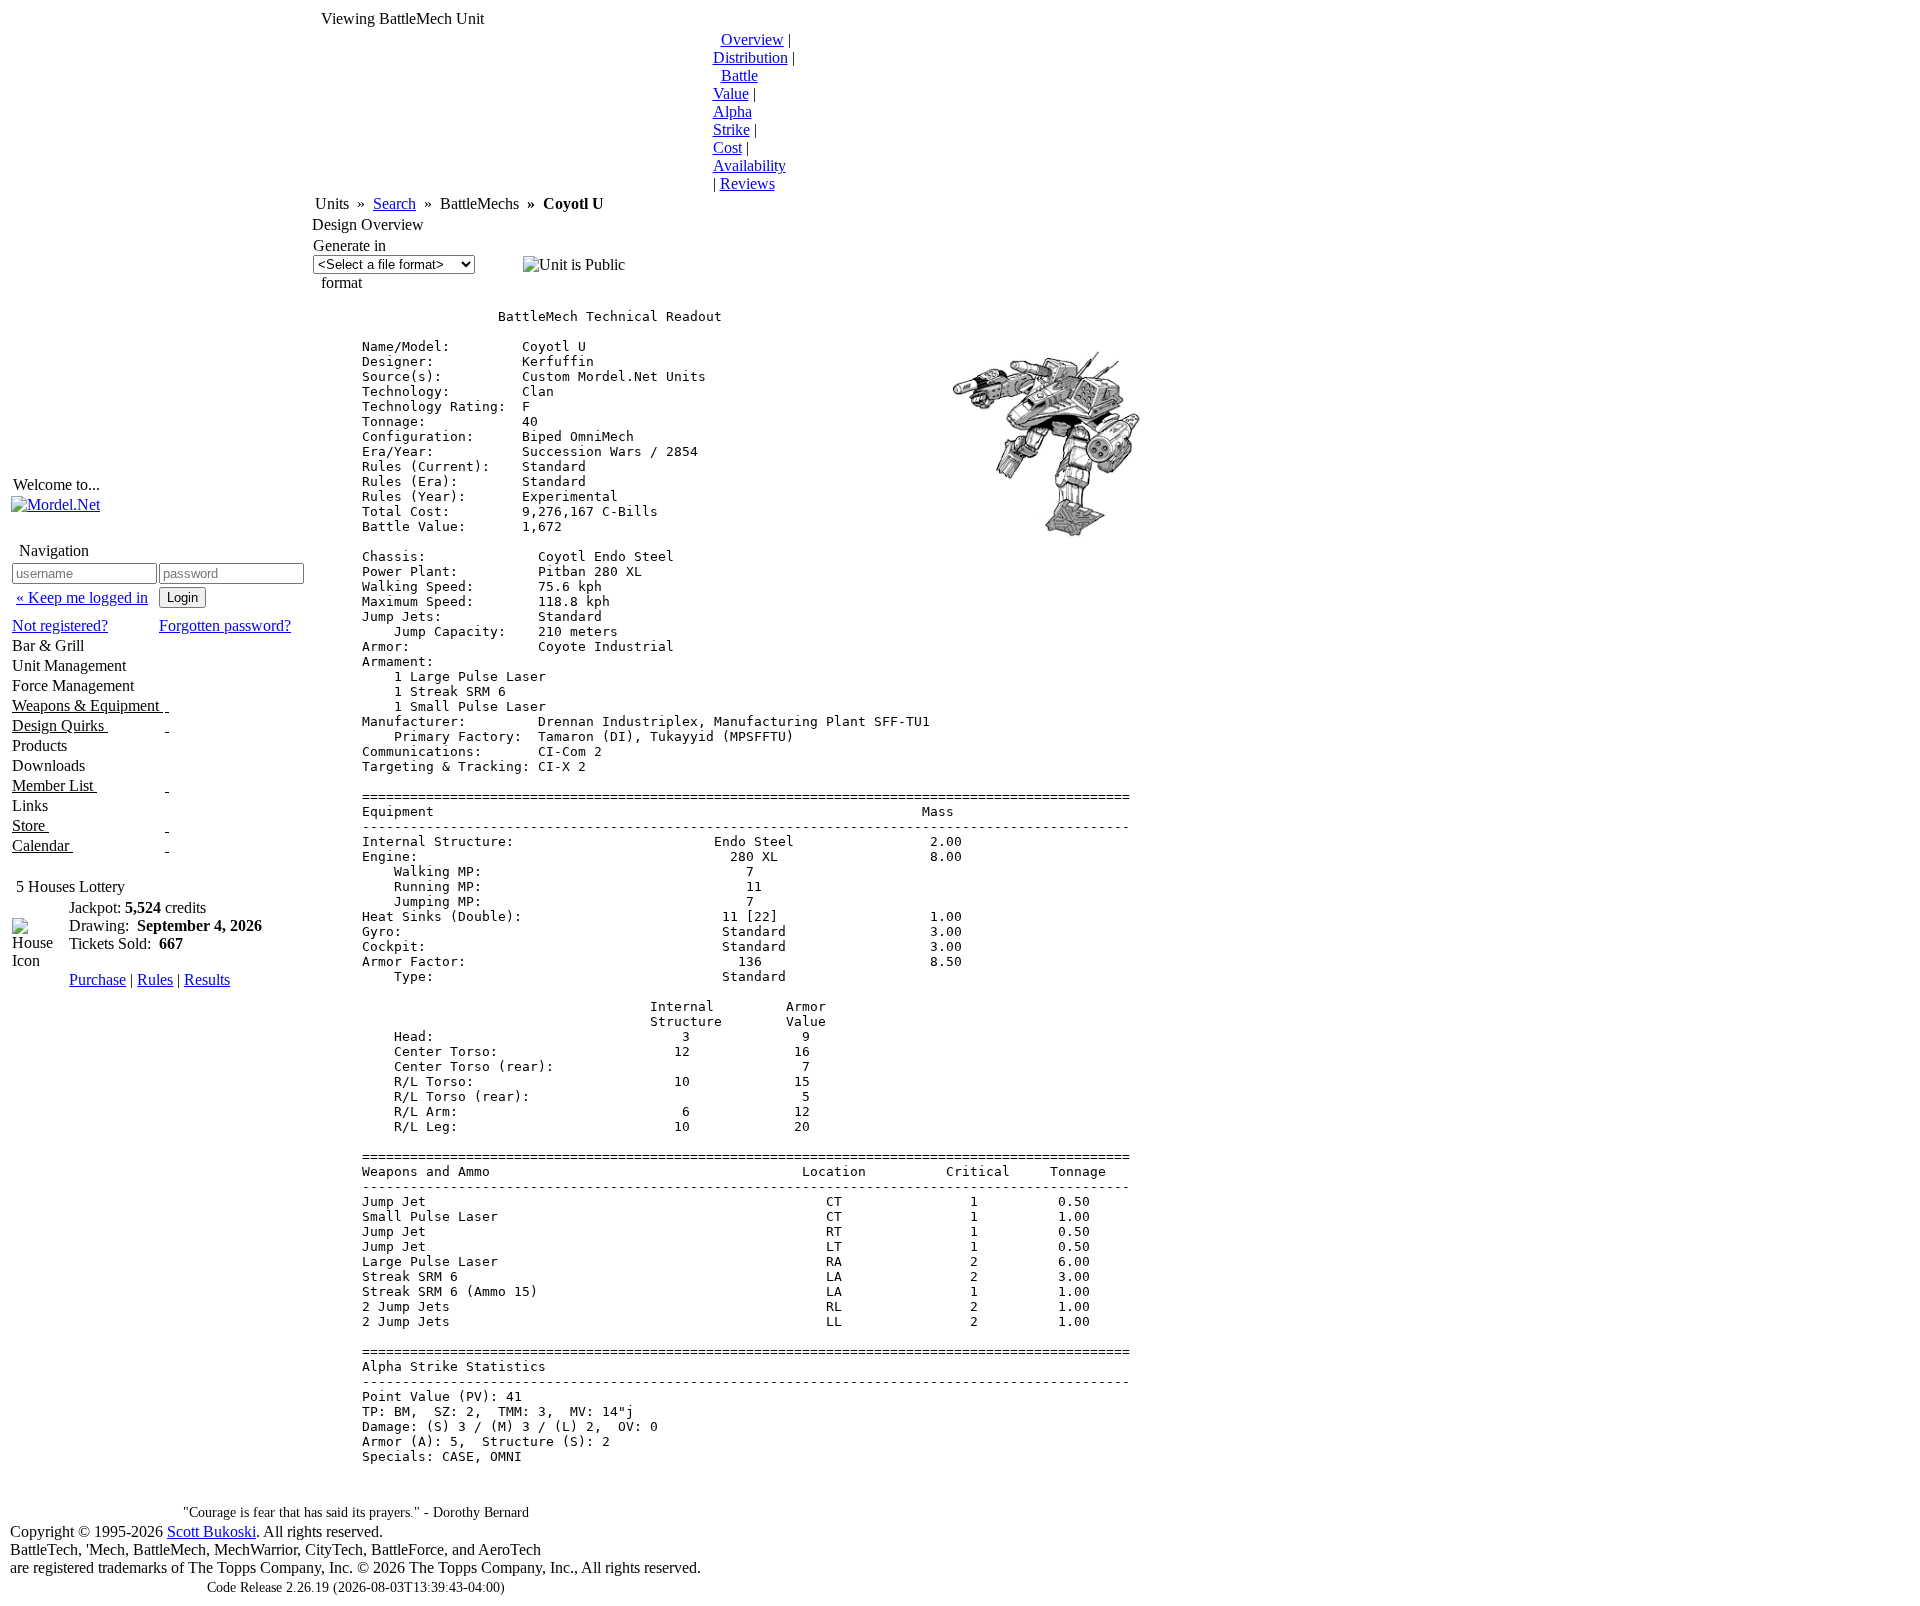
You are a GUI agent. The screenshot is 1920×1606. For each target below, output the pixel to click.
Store (30, 825)
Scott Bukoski (211, 1531)
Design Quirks (60, 725)
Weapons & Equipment (87, 705)
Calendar (42, 845)
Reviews (747, 183)
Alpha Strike (732, 120)
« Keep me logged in (82, 597)
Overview (752, 39)
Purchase (97, 979)
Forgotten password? (225, 625)
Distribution (750, 57)
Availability (749, 165)
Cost (727, 147)
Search (394, 203)
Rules (155, 979)
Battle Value (735, 84)
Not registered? (60, 625)
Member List (54, 785)
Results (207, 979)
